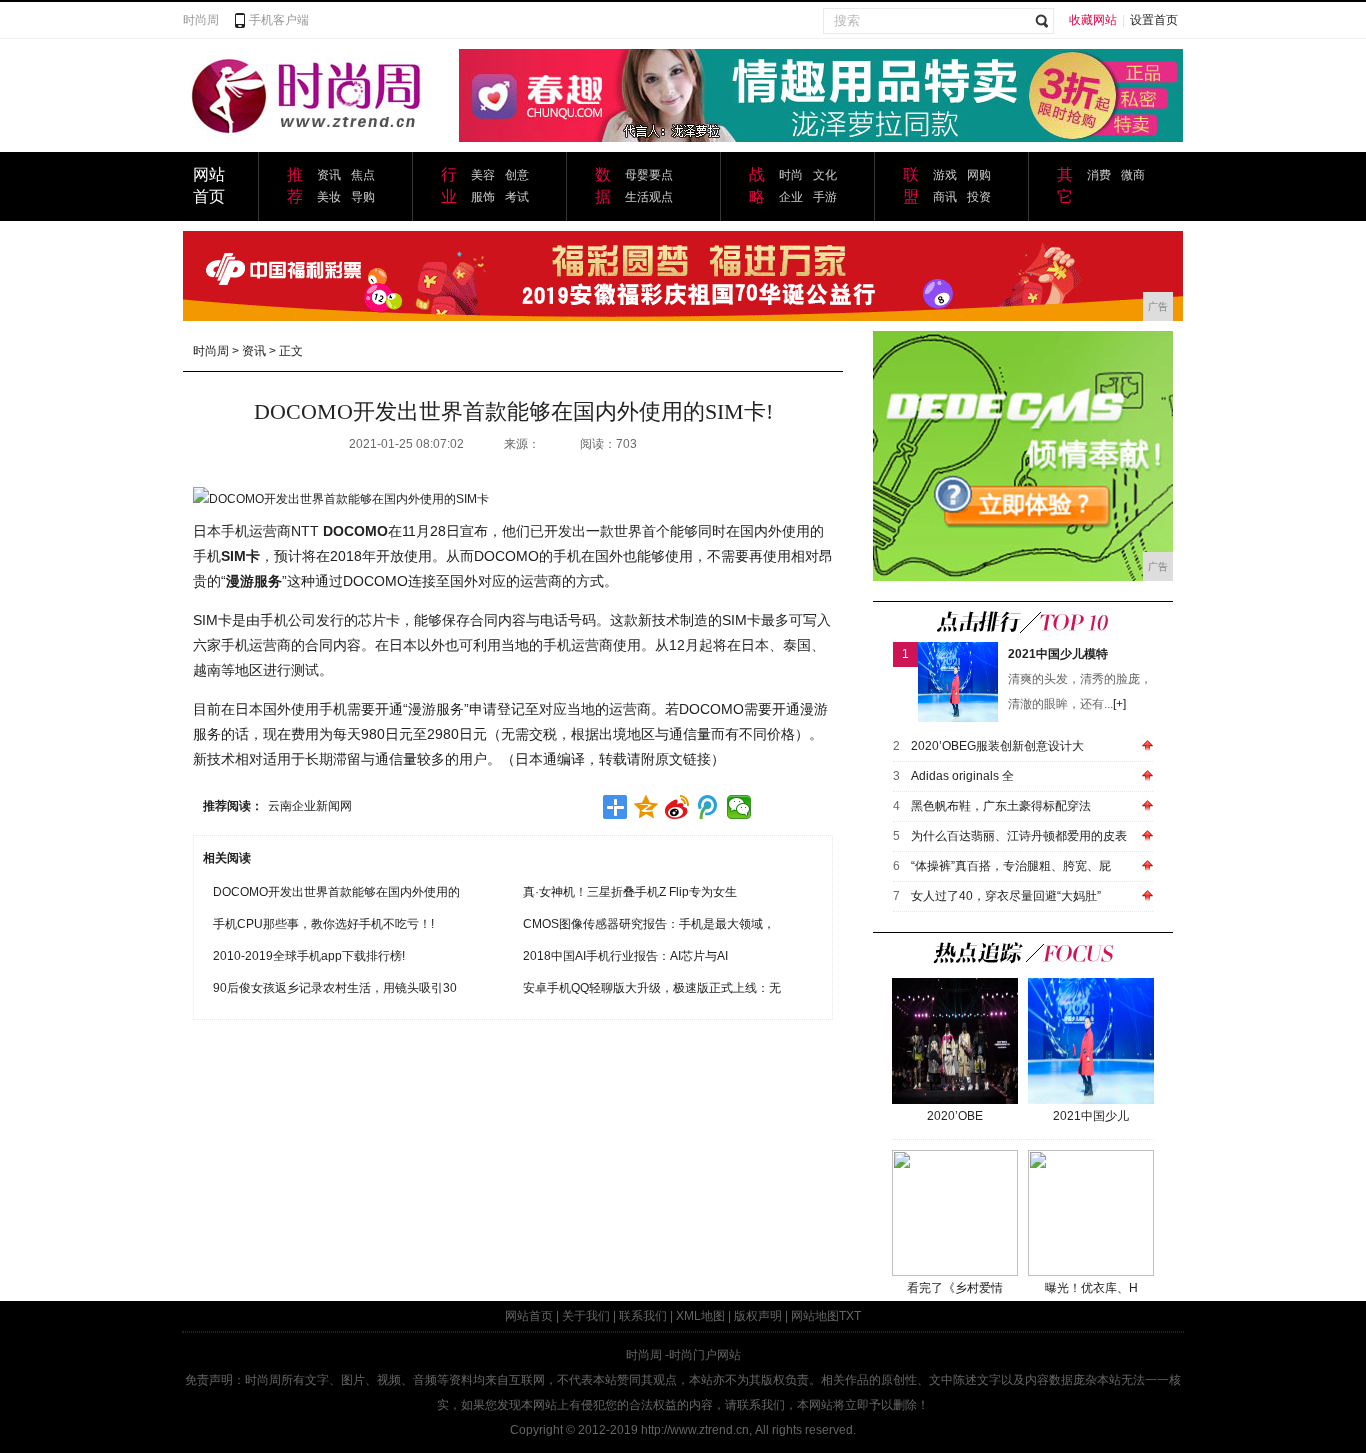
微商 (1133, 175)
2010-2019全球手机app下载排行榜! (309, 956)
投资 (979, 197)
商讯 (945, 197)
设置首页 (1154, 20)
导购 (363, 197)
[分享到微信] (739, 807)
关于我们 (586, 1316)
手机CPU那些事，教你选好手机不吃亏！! (323, 924)
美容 (483, 175)
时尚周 (201, 20)
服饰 (483, 197)
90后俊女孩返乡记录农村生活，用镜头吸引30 (335, 988)
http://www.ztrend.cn (695, 1430)
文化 (825, 175)
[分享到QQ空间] (646, 807)
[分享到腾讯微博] (708, 807)
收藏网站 (1093, 20)
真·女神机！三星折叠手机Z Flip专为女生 (630, 892)
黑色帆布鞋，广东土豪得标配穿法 (1001, 806)
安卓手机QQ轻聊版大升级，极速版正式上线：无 (652, 988)
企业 (791, 197)
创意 (517, 175)
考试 (517, 197)
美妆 (329, 197)
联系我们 (643, 1316)
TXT (850, 1316)
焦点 (363, 175)
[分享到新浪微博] (677, 807)
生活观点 (649, 197)
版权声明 (758, 1316)
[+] (1119, 704)
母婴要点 (649, 175)
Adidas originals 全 (962, 776)
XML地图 (700, 1316)
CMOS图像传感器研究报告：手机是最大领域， (649, 924)
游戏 (945, 175)
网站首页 (529, 1316)
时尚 (791, 175)
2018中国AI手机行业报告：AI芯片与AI (625, 956)
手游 (825, 197)
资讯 (329, 175)
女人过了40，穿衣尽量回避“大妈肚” (1006, 896)
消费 (1099, 175)
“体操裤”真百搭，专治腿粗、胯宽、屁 (1011, 866)
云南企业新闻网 (310, 806)
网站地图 (815, 1316)
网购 (979, 175)
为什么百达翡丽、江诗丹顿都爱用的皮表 (1019, 836)
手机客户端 (279, 20)
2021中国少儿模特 (1058, 654)
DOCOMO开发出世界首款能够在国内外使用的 (336, 892)
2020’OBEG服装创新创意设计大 (997, 746)
